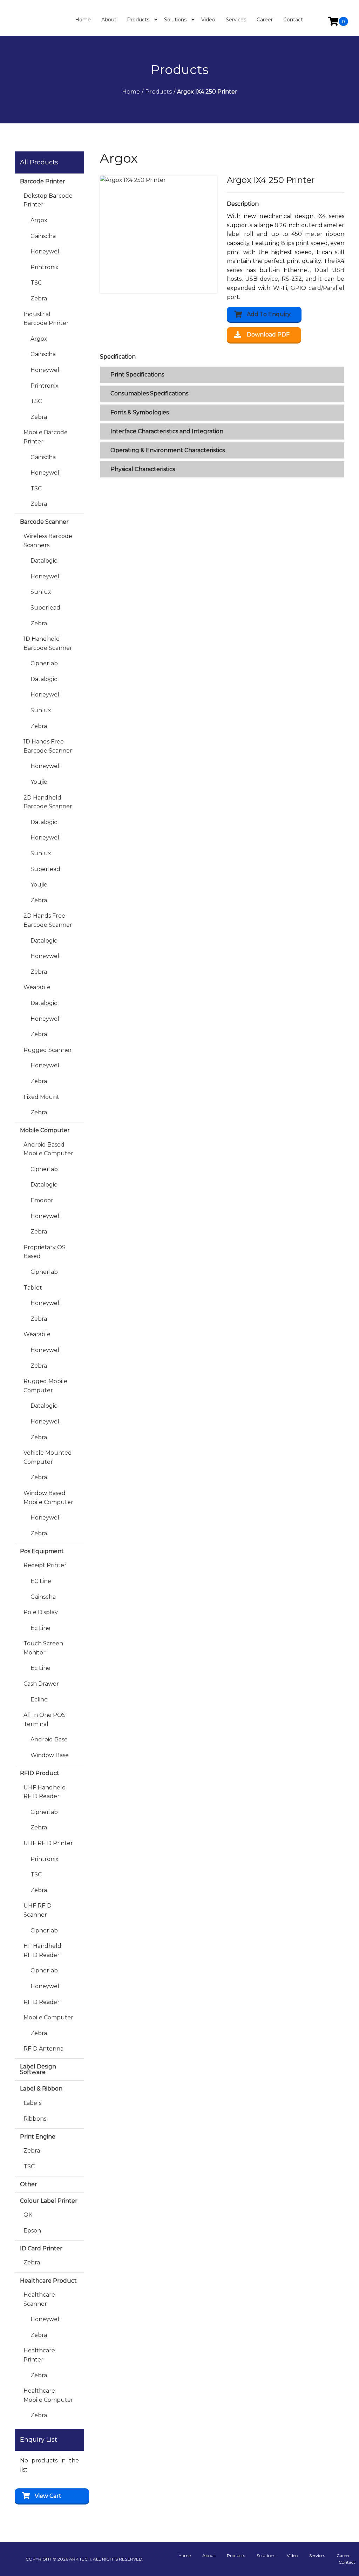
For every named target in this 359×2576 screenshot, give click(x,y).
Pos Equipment (42, 1551)
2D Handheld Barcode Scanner (48, 802)
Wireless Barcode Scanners (48, 541)
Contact (347, 2562)
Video (292, 2555)
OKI (29, 2215)
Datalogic (44, 561)
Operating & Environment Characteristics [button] (168, 450)
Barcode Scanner (44, 522)
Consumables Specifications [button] (149, 393)
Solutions (266, 2555)
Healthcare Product (48, 2281)
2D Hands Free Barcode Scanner (48, 920)
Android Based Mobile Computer (48, 1149)
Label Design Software (38, 2069)
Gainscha (43, 236)
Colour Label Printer (49, 2201)
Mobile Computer (45, 1130)
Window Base (50, 1755)
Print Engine (38, 2137)
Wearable (37, 987)
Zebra (39, 298)
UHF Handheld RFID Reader (45, 1792)
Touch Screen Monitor (43, 1648)
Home (185, 2555)
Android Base (49, 1739)
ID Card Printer (41, 2248)
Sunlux (41, 592)
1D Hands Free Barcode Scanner (48, 746)
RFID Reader (42, 2002)
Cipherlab (44, 663)
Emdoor (42, 1200)
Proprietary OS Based (45, 1252)
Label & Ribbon (41, 2089)
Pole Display (41, 1612)
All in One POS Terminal (45, 1719)
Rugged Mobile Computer (45, 1386)
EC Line (41, 1581)
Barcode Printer (43, 181)
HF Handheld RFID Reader (42, 1950)
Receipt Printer (45, 1565)
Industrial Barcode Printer (46, 319)
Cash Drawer (41, 1684)
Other (29, 2184)
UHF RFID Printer (48, 1843)
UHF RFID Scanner (38, 1910)
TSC (36, 283)
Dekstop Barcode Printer (48, 200)
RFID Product (40, 1773)
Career (343, 2555)
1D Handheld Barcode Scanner (48, 643)
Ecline (39, 1700)
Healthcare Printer (39, 2355)
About (209, 2555)
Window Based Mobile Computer (48, 1498)
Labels (32, 2103)
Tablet (33, 1288)
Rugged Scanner (48, 1050)
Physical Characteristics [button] (143, 469)
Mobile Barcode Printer (46, 437)
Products (236, 2555)
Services (317, 2555)
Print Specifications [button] (137, 375)
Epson (32, 2231)
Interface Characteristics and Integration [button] (167, 431)
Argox (39, 220)
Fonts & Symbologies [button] (140, 412)
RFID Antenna (43, 2049)
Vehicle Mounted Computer (48, 1457)
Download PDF (268, 335)
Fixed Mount (41, 1097)
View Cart (48, 2496)
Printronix (45, 267)
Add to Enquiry (269, 314)
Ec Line (40, 1628)
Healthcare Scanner (39, 2299)
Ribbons (35, 2119)
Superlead (45, 608)
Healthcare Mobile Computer (48, 2395)
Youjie (39, 782)
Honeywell (46, 252)
